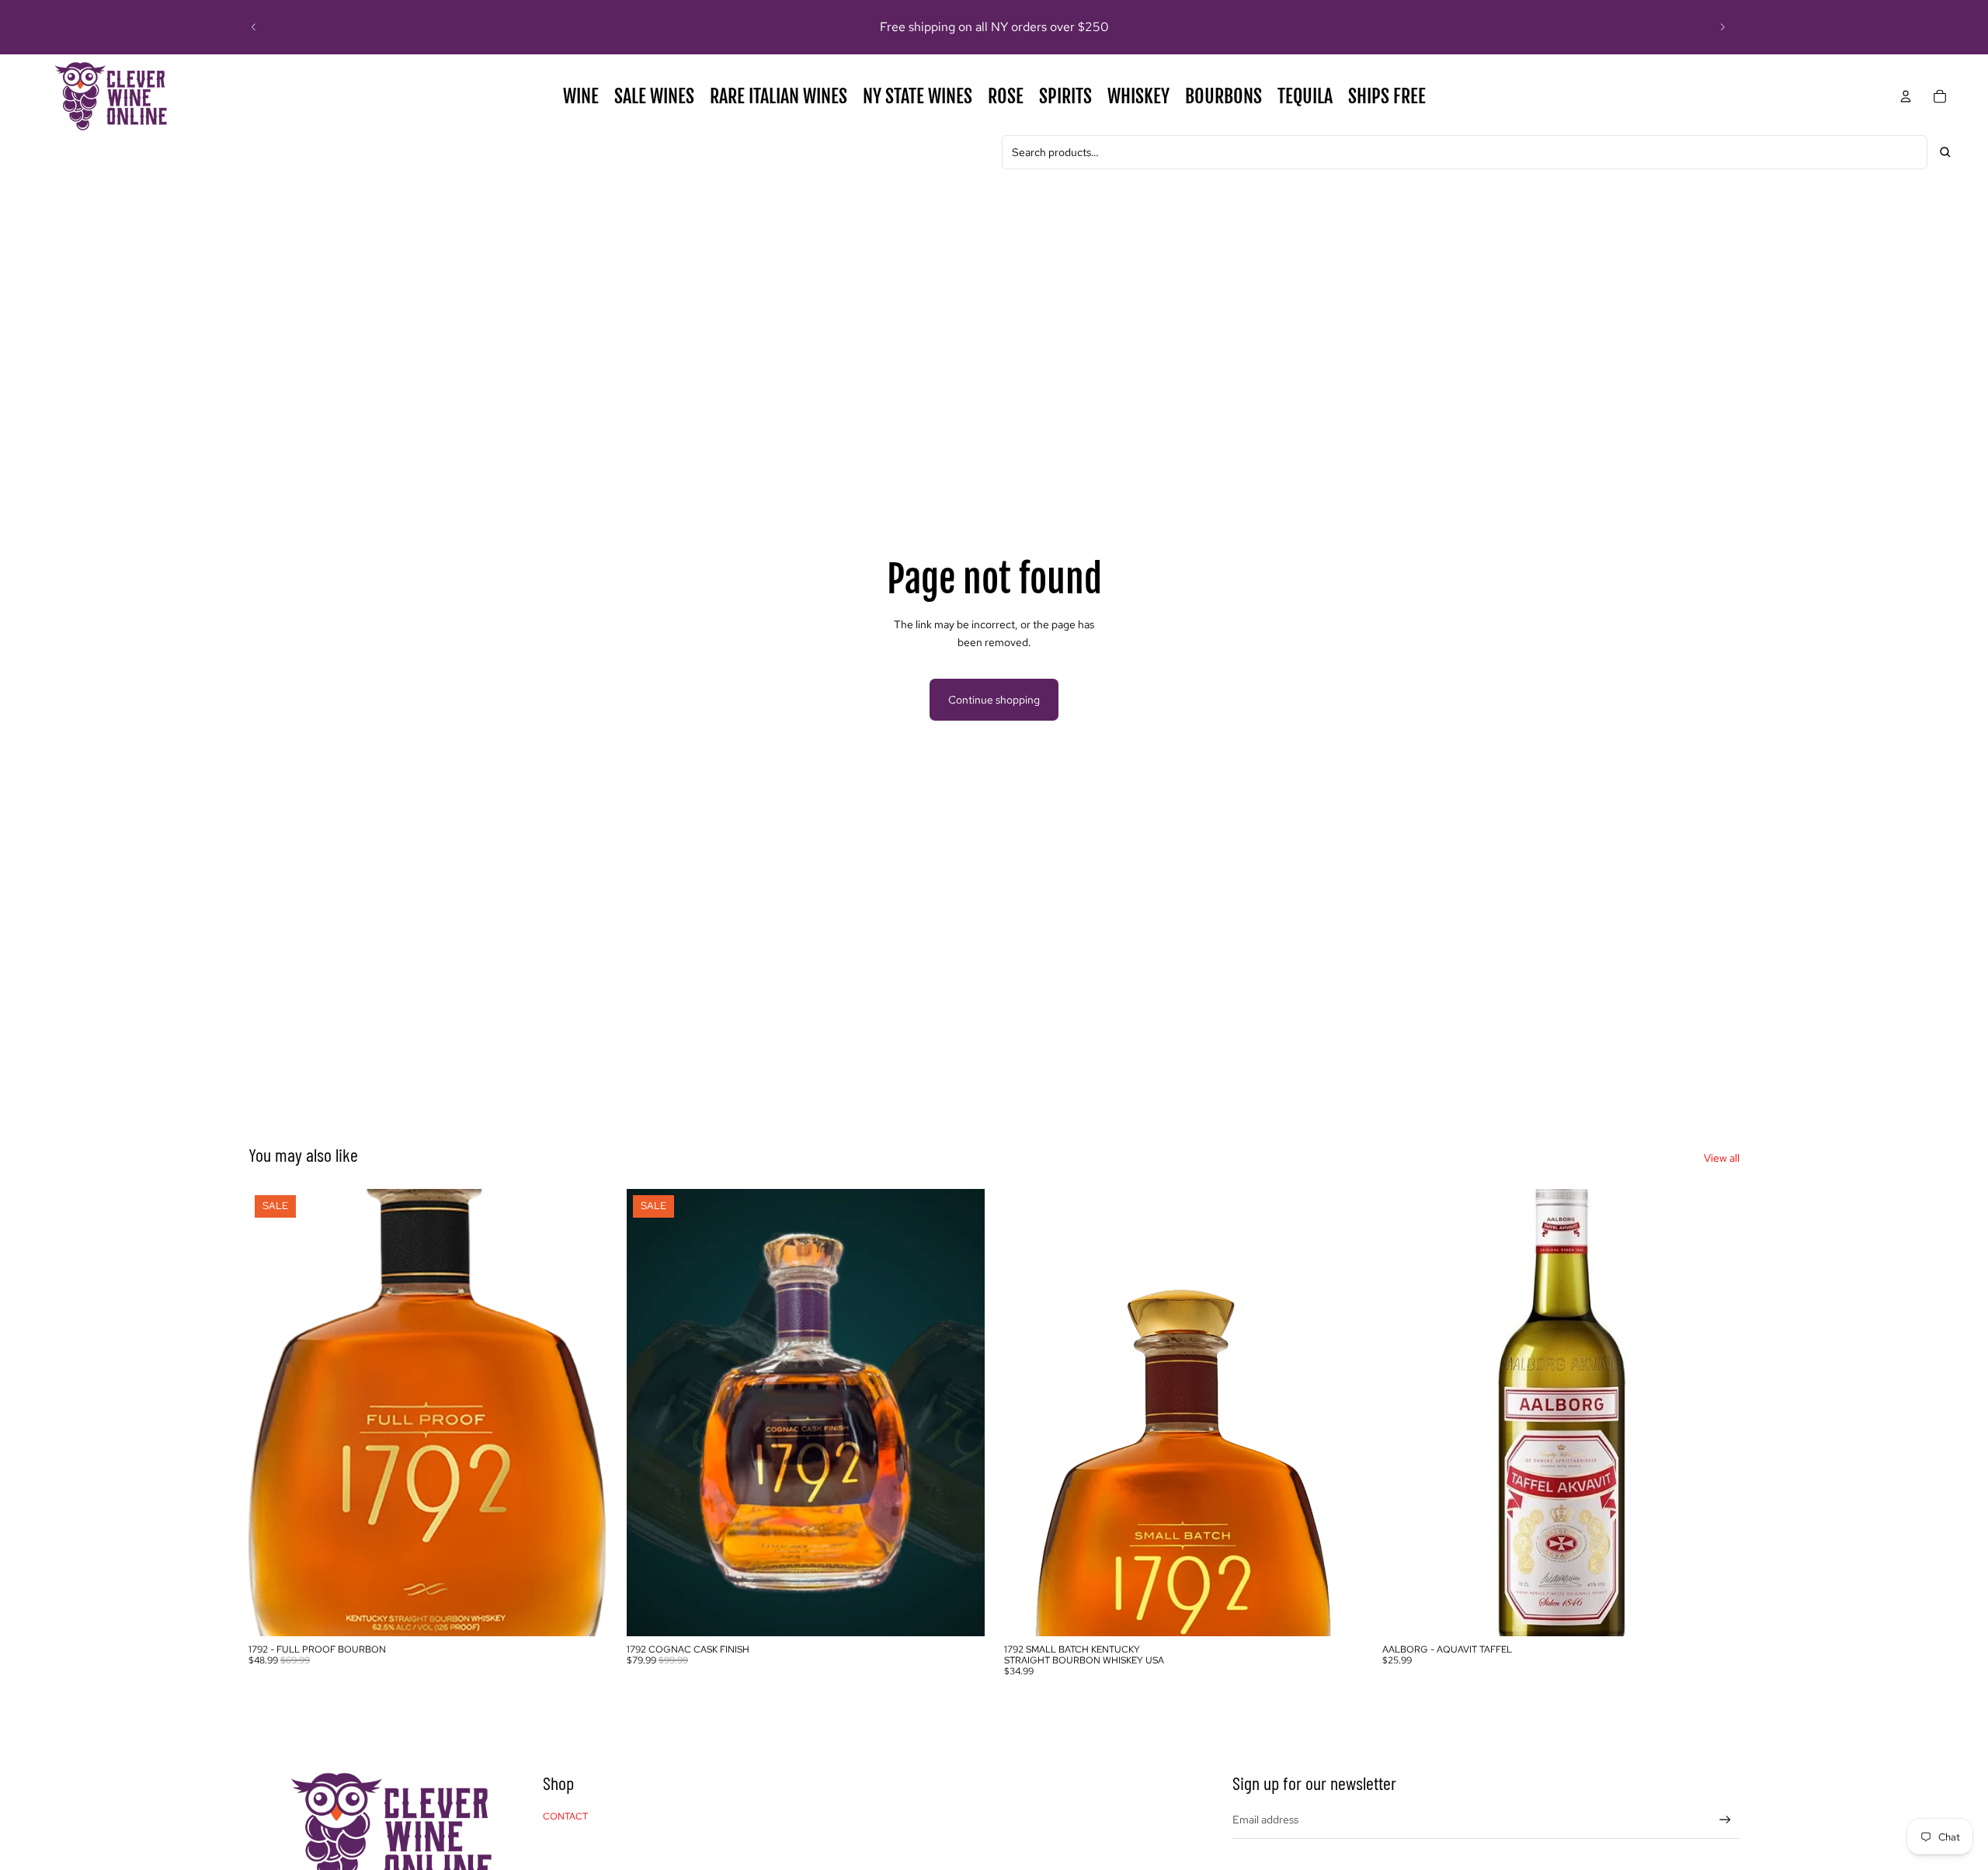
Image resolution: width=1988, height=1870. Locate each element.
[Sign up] (1725, 1820)
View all (1722, 1158)
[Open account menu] (1906, 96)
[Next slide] (1722, 27)
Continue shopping (994, 700)
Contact (565, 1816)
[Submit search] (1945, 152)
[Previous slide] (254, 27)
